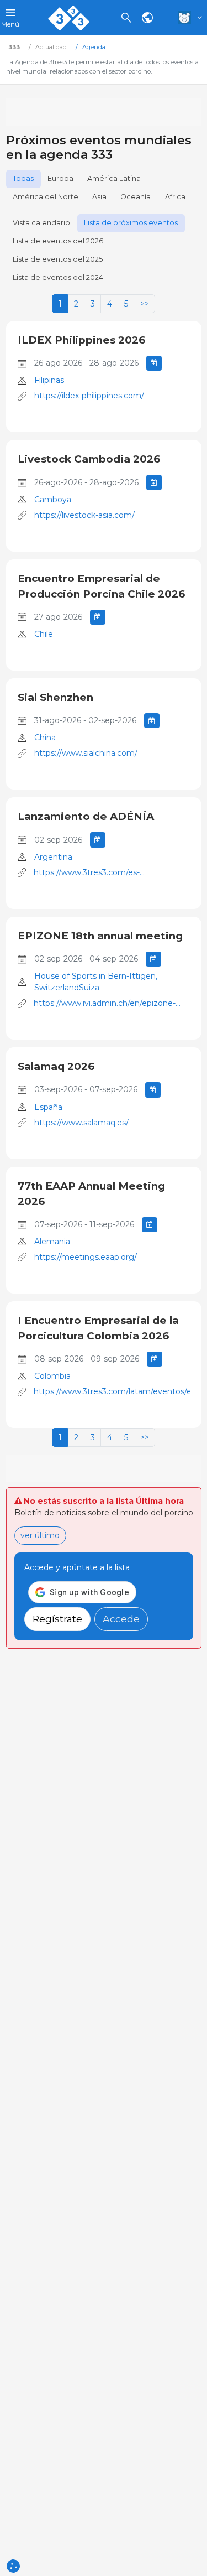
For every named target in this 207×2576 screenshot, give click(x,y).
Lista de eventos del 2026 (58, 241)
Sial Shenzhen (55, 697)
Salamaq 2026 (56, 1066)
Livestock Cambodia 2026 (89, 459)
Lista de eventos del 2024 (58, 277)
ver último (40, 1535)
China (45, 738)
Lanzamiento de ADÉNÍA (86, 816)
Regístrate (57, 1619)
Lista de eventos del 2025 (58, 259)
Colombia (52, 1376)
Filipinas (49, 380)
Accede (121, 1619)
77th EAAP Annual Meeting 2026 (91, 1194)
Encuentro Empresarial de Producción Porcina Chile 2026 (101, 586)
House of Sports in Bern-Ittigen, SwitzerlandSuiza (96, 982)
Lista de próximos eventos (131, 223)
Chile (44, 634)
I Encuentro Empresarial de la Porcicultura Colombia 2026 (98, 1328)
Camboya (53, 500)
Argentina (53, 857)
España (48, 1107)
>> (145, 304)
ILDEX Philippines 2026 (81, 340)
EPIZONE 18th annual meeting (100, 936)
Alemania (52, 1242)
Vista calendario (41, 223)
